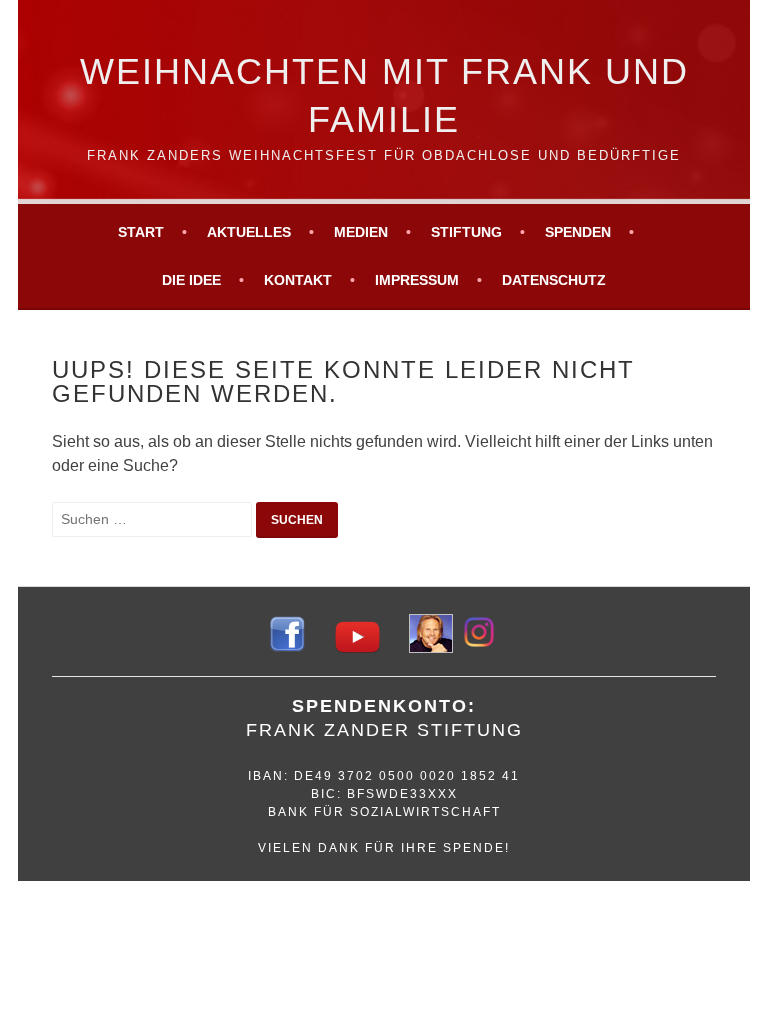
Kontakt (298, 280)
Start (141, 232)
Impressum (417, 280)
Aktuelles (249, 232)
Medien (361, 232)
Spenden (578, 232)
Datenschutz (554, 280)
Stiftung (466, 232)
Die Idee (191, 280)
